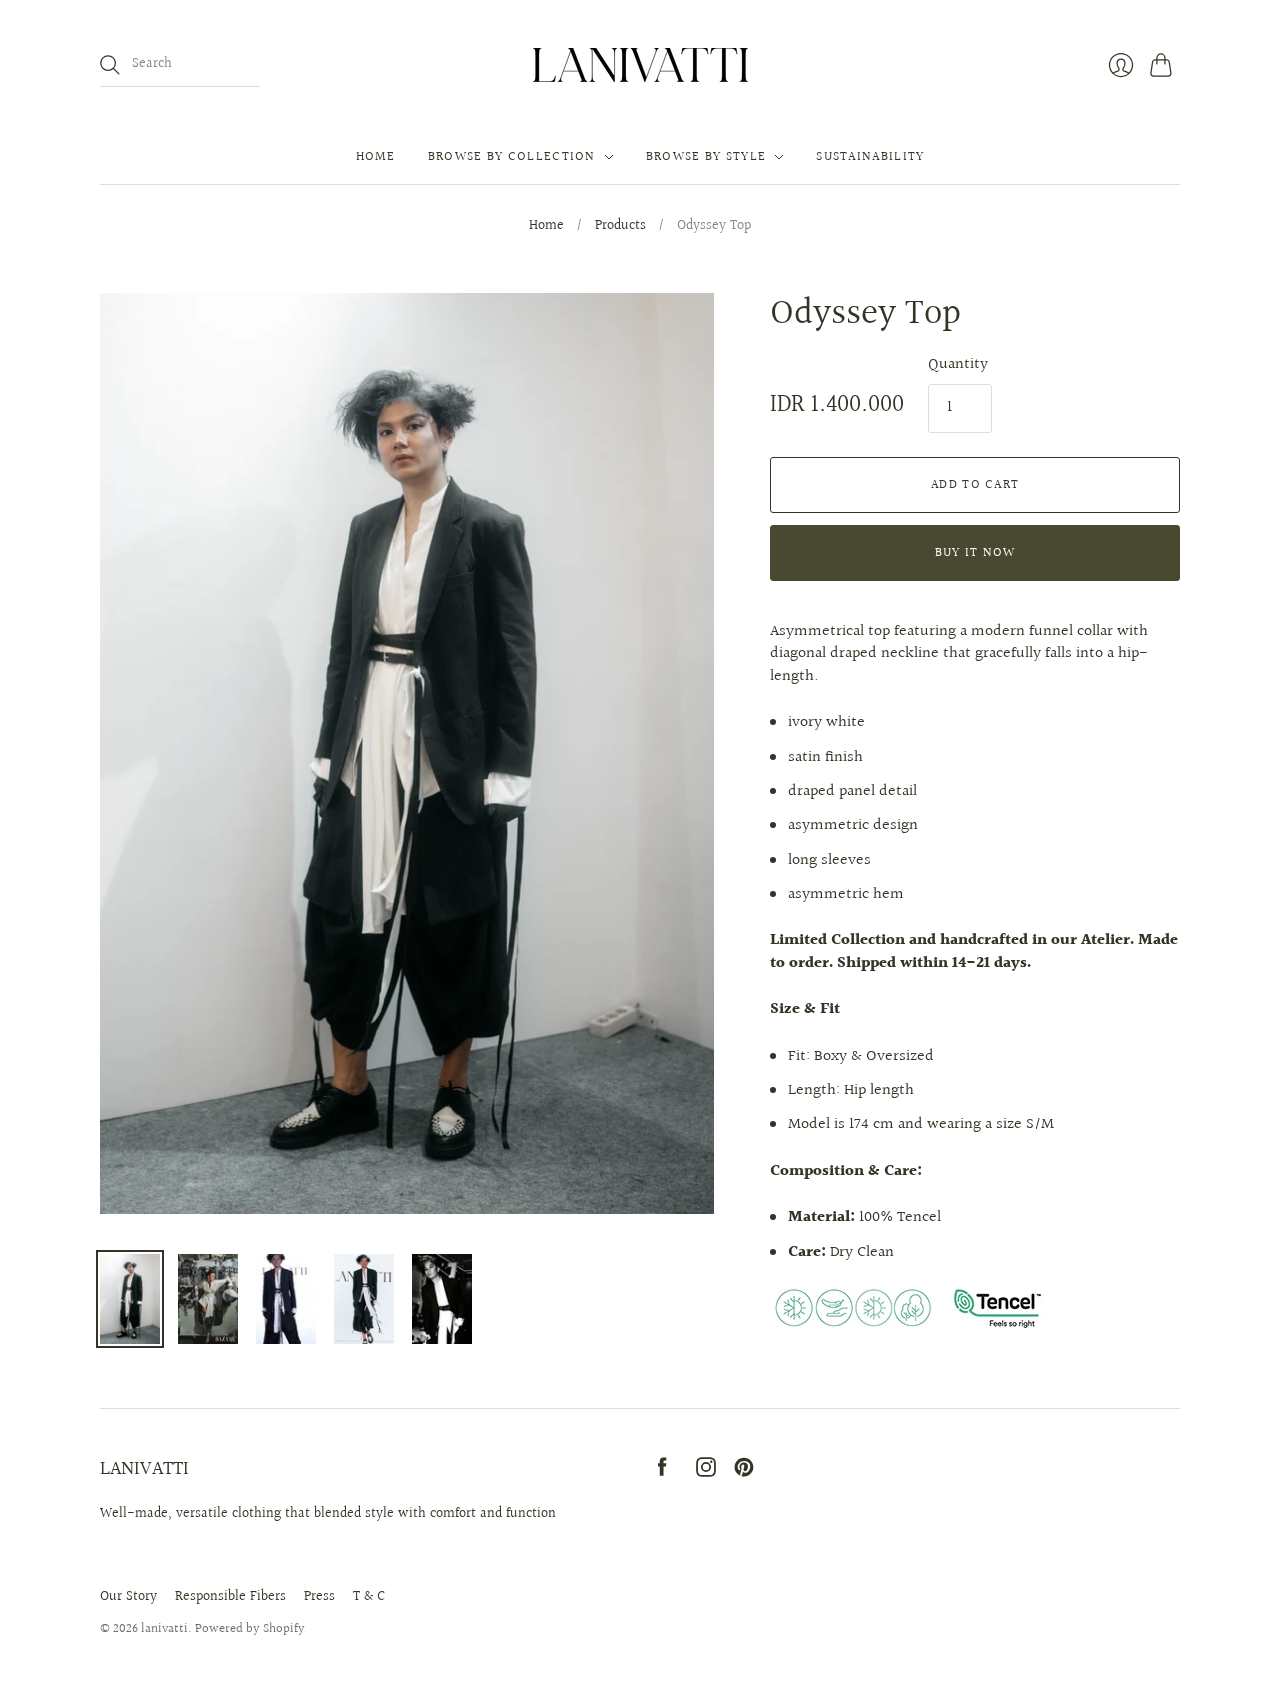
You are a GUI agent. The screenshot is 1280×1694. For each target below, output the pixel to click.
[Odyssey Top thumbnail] (130, 1299)
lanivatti (164, 1629)
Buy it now (975, 553)
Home (376, 157)
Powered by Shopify (250, 1629)
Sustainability (870, 157)
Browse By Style (706, 157)
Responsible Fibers (230, 1597)
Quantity (958, 365)
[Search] (110, 65)
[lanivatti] (640, 65)
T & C (369, 1597)
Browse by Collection (512, 157)
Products (620, 227)
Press (319, 1597)
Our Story (128, 1597)
